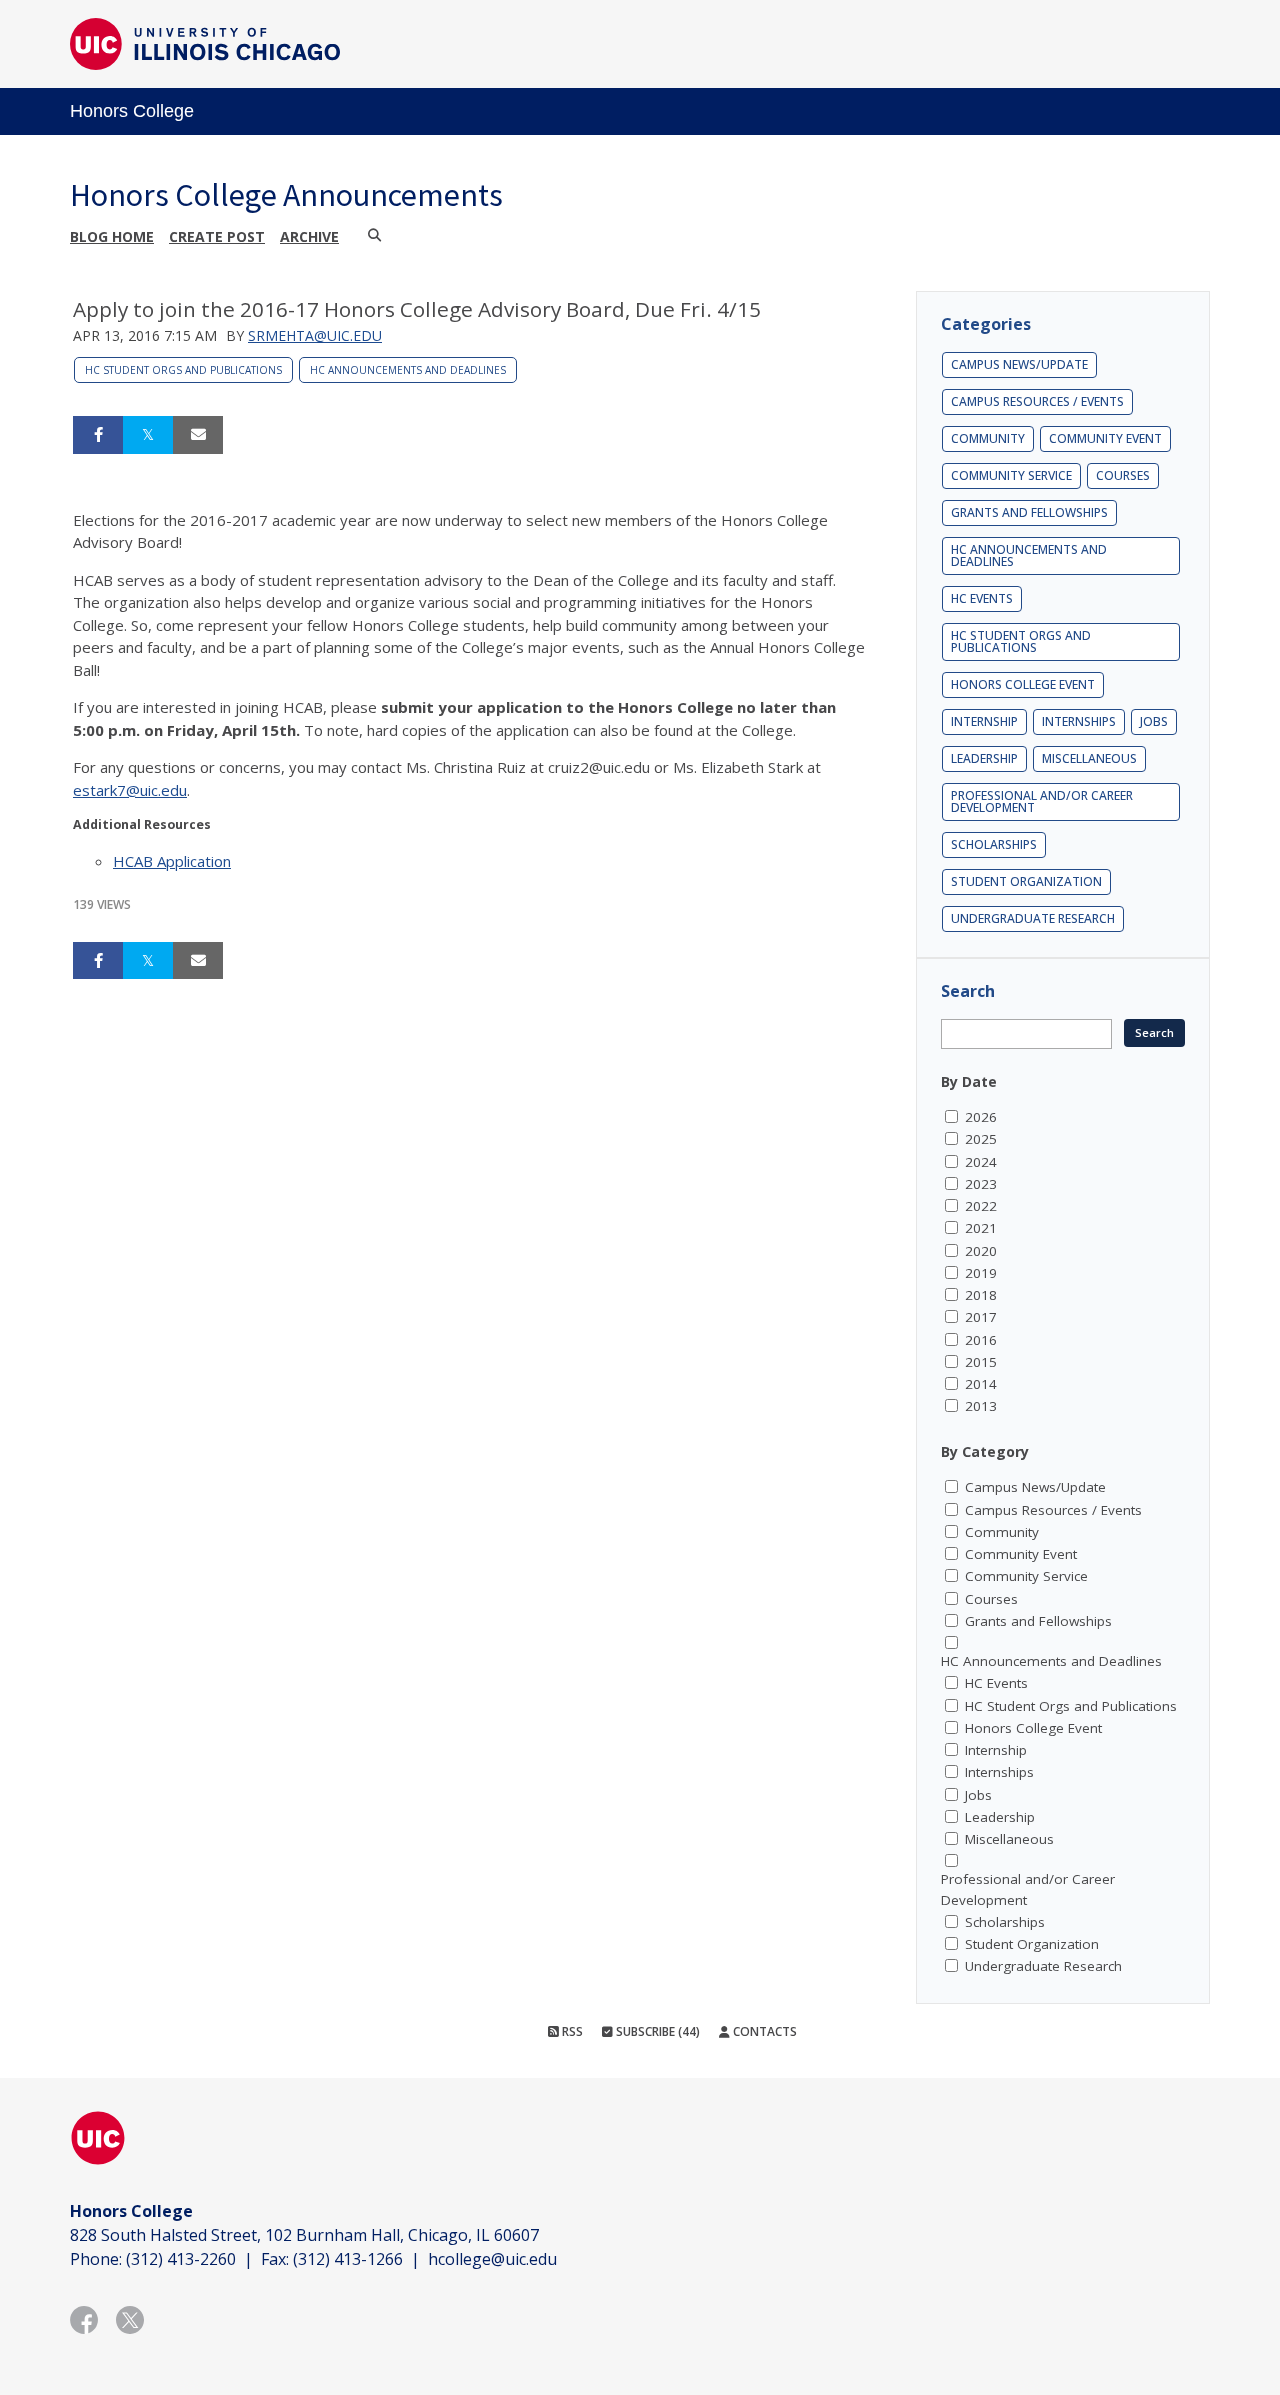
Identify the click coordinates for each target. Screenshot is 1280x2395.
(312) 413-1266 (348, 2259)
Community (988, 438)
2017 (981, 1317)
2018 (981, 1295)
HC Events (982, 598)
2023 (981, 1184)
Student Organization (1026, 881)
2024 (981, 1162)
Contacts (763, 2031)
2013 (981, 1406)
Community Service (1011, 475)
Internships (1079, 721)
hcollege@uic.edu (492, 2259)
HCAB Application (172, 861)
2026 (981, 1117)
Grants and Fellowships (1029, 512)
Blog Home (112, 236)
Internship (984, 721)
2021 (981, 1228)
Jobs (1154, 721)
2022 (981, 1206)
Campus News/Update (1019, 364)
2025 (981, 1139)
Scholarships (994, 844)
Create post (217, 236)
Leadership (984, 758)
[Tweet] (148, 435)
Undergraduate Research (1033, 918)
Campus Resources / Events (1037, 401)
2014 (981, 1384)
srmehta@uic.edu (315, 335)
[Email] (198, 435)
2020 (981, 1251)
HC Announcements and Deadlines (408, 370)
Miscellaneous (1089, 758)
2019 (981, 1273)
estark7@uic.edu (130, 790)
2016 (981, 1340)
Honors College (132, 111)
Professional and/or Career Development (1042, 801)
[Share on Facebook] (98, 435)
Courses (1123, 475)
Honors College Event (1023, 684)
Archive (309, 236)
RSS (571, 2031)
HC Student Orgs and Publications (183, 370)
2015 (981, 1362)
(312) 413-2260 (181, 2259)
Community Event (1105, 438)
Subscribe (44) (656, 2031)
